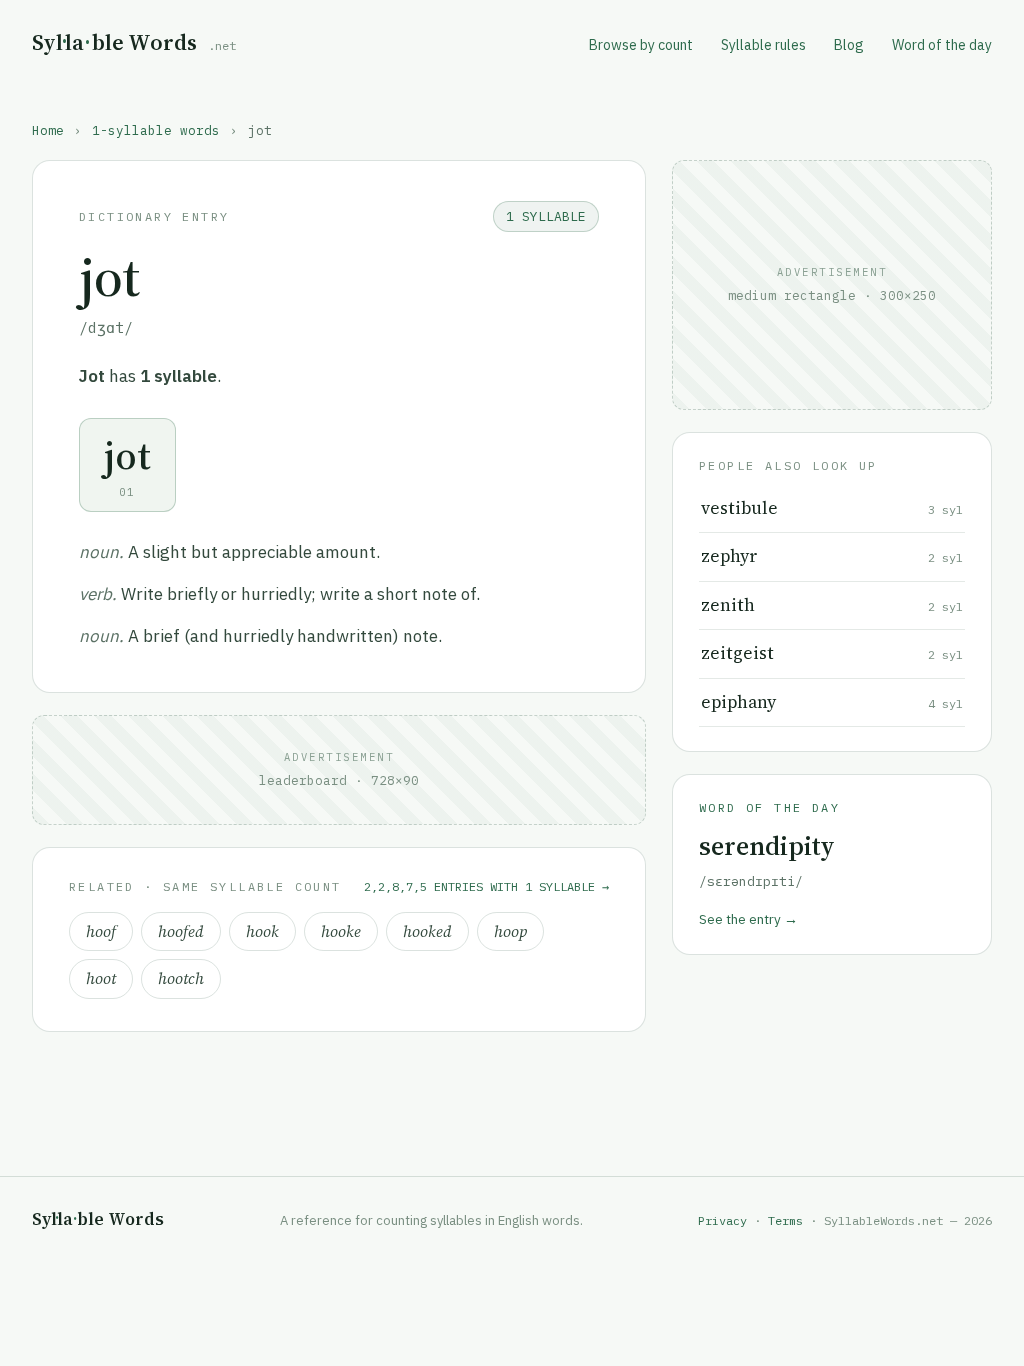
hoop (510, 931)
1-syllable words (156, 130)
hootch (181, 978)
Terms (785, 1220)
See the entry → (748, 919)
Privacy (722, 1220)
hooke (341, 931)
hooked (427, 931)
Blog (849, 45)
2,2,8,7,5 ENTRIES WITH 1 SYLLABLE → (486, 886)
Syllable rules (763, 45)
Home (48, 130)
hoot (101, 978)
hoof (101, 931)
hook (262, 931)
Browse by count (641, 45)
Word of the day (942, 45)
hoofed (181, 931)
